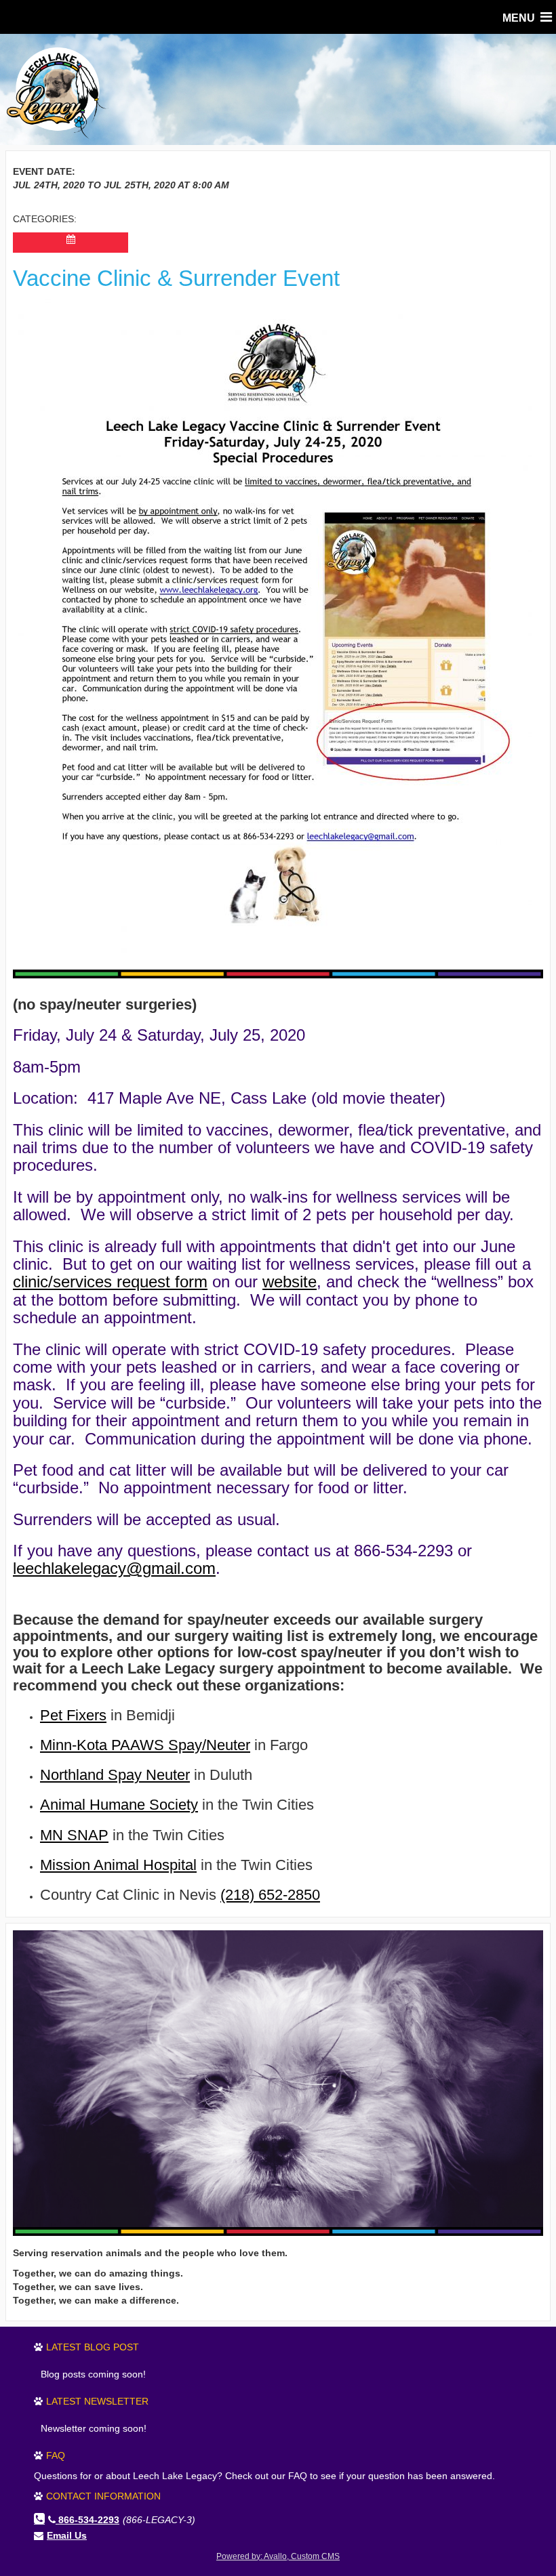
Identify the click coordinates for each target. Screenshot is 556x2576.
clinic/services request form (110, 1282)
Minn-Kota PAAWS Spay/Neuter (145, 1745)
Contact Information (103, 2496)
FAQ (56, 2455)
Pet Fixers (73, 1715)
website (290, 1282)
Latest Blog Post (93, 2347)
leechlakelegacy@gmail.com (114, 1568)
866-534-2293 (89, 2520)
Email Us (67, 2535)
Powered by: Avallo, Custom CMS (278, 2556)
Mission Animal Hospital (118, 1865)
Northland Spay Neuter (115, 1775)
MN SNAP (74, 1835)
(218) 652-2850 (270, 1895)
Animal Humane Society (119, 1805)
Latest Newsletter (97, 2401)
